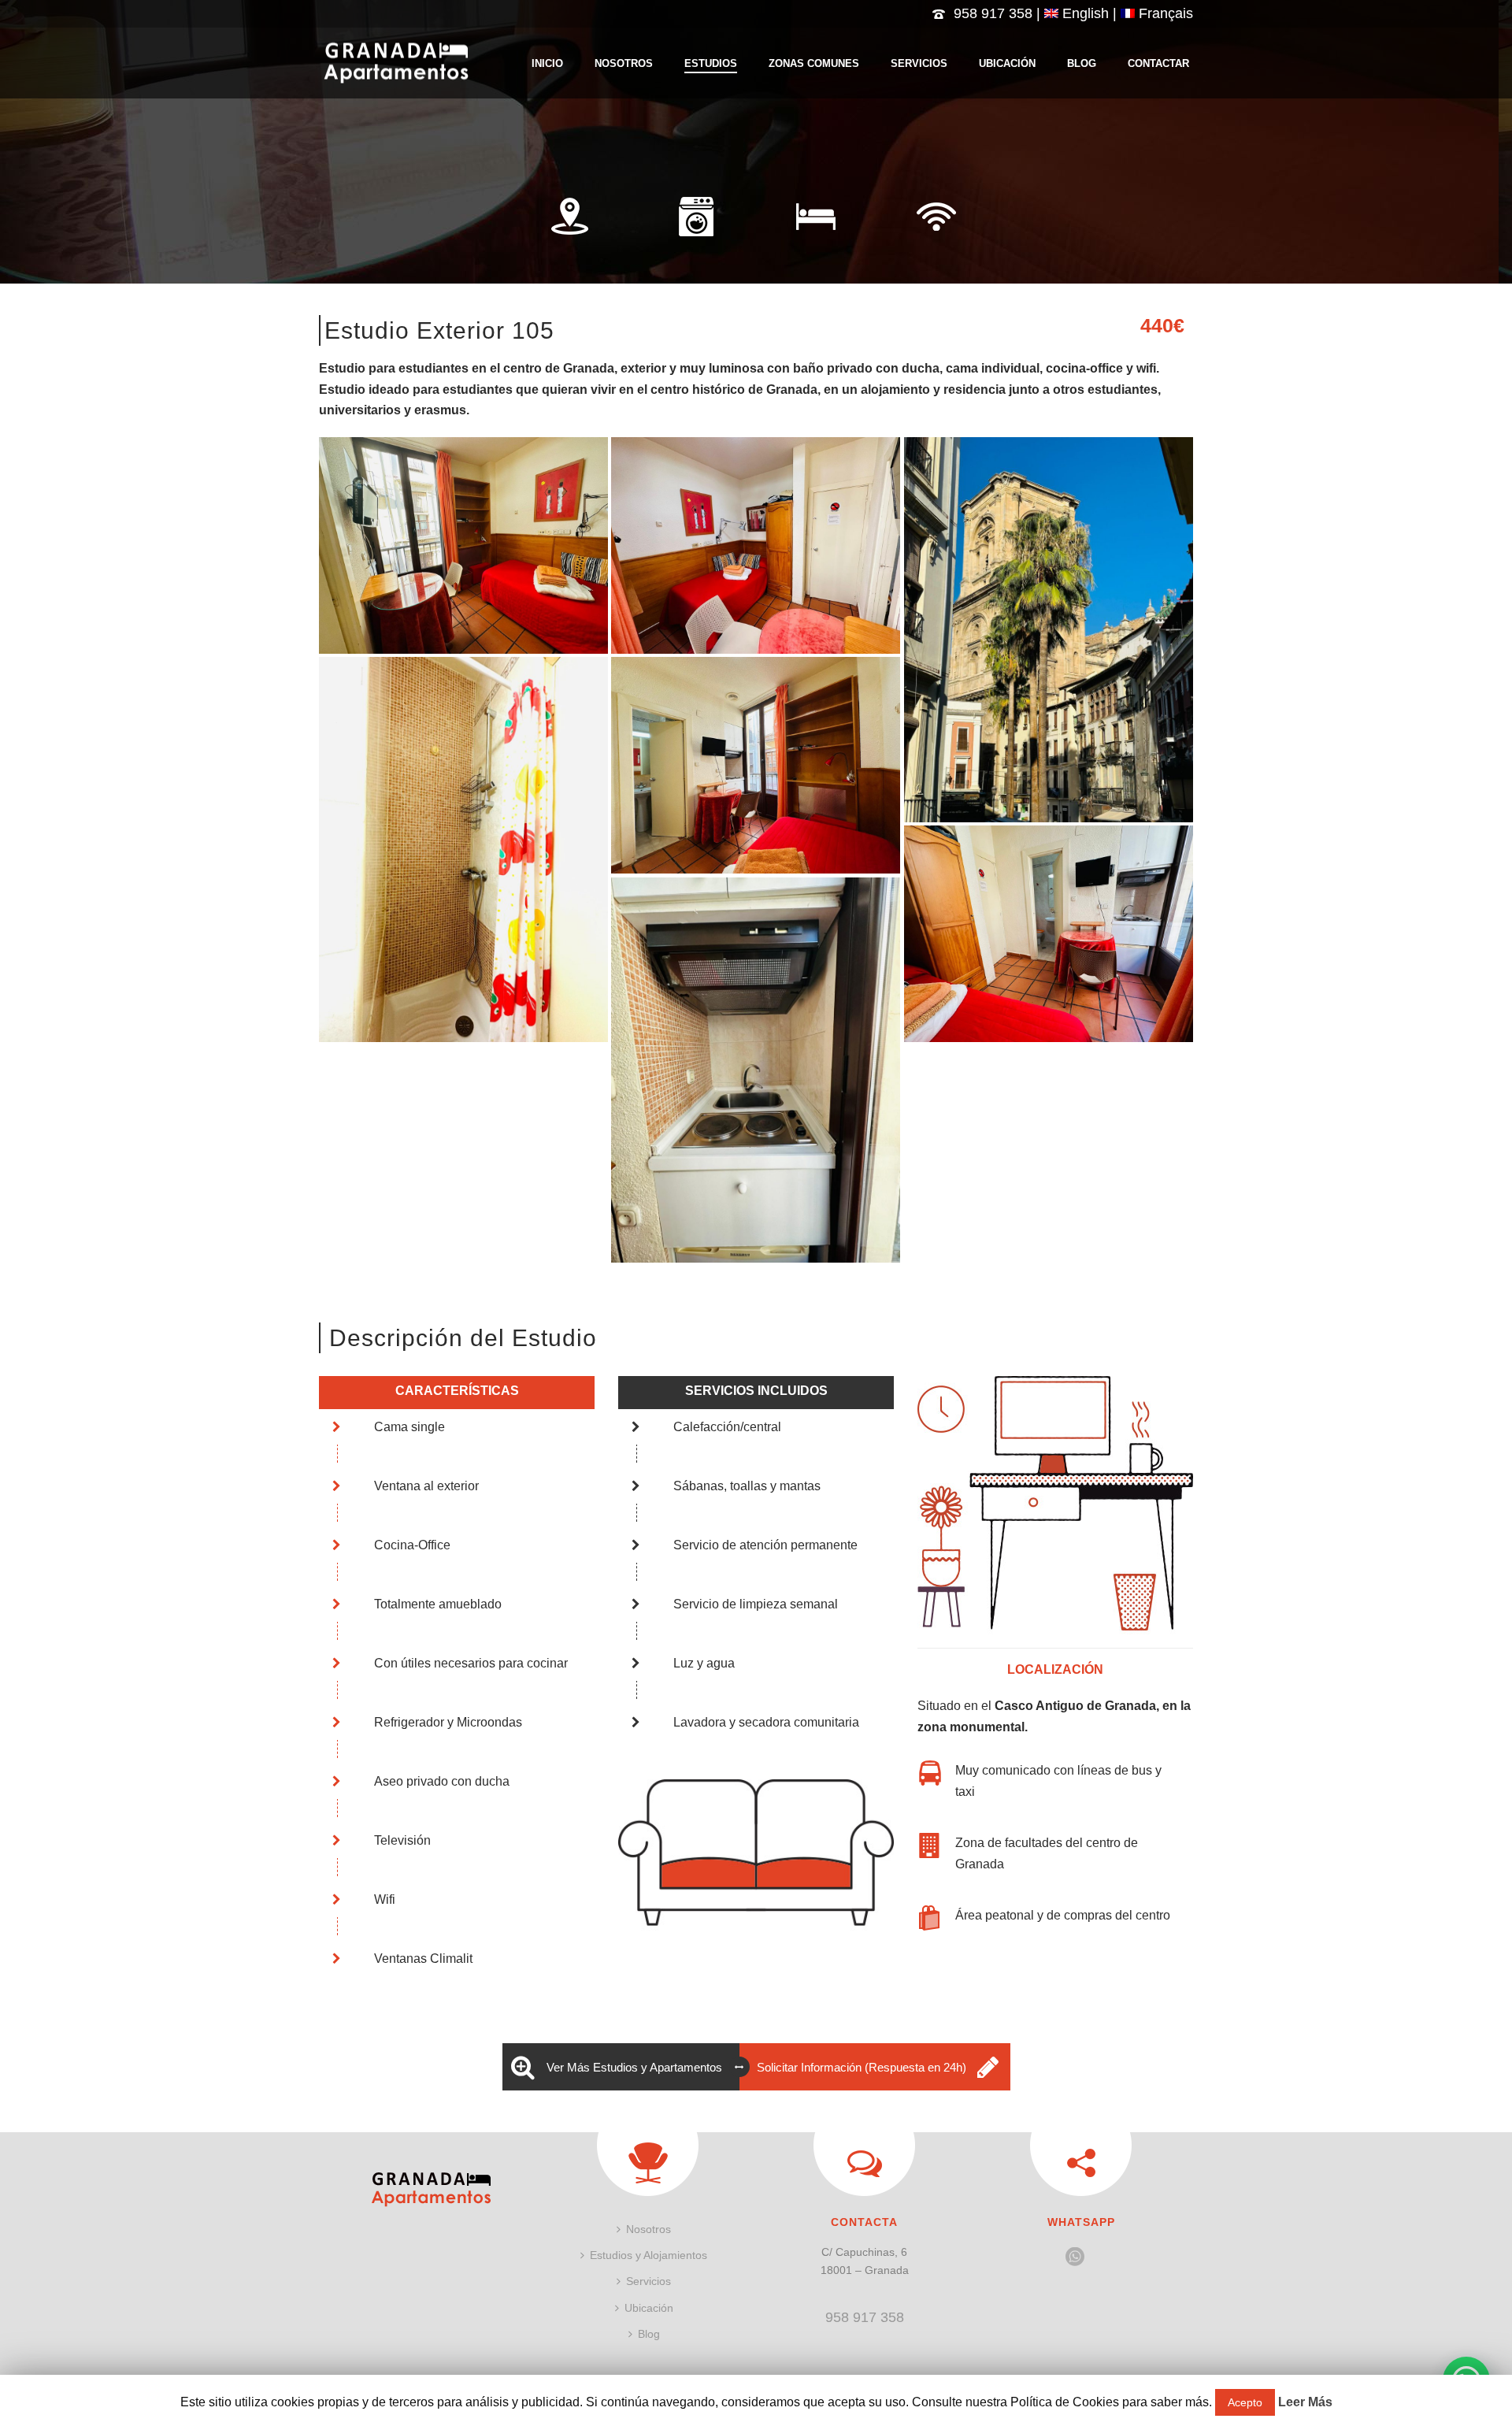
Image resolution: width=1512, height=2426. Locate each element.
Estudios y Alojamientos (649, 2255)
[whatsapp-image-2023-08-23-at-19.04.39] (463, 545)
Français (1164, 13)
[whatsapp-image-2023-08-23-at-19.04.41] (1049, 934)
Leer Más (1305, 2402)
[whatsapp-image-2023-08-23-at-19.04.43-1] (756, 545)
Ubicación (1007, 63)
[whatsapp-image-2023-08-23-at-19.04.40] (756, 1070)
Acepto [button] (1245, 2402)
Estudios (711, 63)
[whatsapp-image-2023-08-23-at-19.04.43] (1049, 630)
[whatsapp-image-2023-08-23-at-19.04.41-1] (756, 765)
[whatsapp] (1075, 2257)
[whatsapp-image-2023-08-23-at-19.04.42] (463, 849)
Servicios (919, 63)
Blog (1082, 63)
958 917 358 (993, 13)
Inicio (547, 63)
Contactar (1158, 63)
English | (1090, 13)
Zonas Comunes (814, 63)
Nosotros (624, 63)
